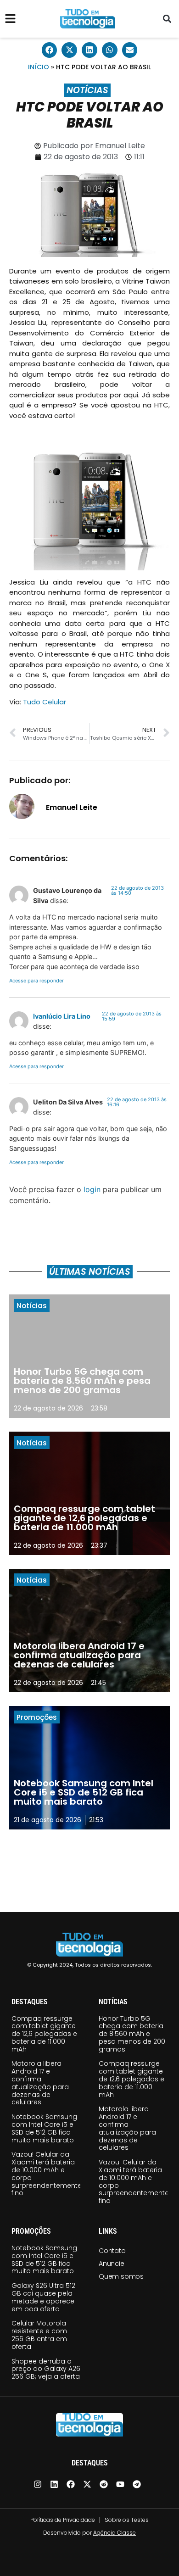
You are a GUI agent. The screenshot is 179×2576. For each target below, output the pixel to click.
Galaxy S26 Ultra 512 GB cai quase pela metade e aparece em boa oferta (43, 2297)
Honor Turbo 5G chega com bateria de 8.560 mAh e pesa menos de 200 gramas (132, 2034)
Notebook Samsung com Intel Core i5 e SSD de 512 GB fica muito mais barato (44, 2128)
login (92, 1189)
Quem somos (121, 2276)
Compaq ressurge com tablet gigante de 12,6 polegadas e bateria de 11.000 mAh (44, 2034)
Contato (112, 2251)
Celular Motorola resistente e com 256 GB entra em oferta (39, 2335)
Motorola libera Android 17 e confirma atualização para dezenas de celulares (40, 2083)
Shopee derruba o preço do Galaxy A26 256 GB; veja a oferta (46, 2369)
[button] (167, 19)
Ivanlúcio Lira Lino (62, 1016)
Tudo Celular (45, 702)
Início (39, 67)
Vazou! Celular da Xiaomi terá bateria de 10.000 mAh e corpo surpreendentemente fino (47, 2174)
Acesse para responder (36, 981)
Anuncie (112, 2264)
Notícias (87, 90)
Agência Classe (115, 2533)
